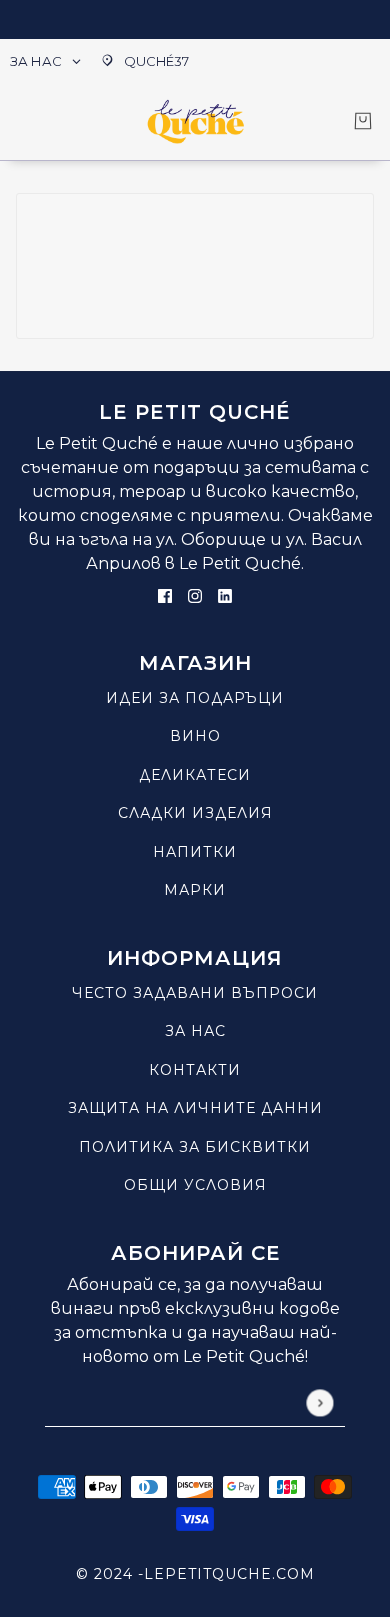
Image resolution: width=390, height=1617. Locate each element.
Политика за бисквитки (195, 1147)
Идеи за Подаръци (195, 698)
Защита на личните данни (195, 1108)
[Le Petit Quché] (195, 121)
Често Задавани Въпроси (195, 993)
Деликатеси (195, 775)
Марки (195, 890)
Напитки (195, 852)
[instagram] (195, 595)
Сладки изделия (195, 813)
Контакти (195, 1070)
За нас (195, 1031)
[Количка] (363, 121)
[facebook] (165, 595)
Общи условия (195, 1185)
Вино (195, 736)
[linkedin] (225, 595)
